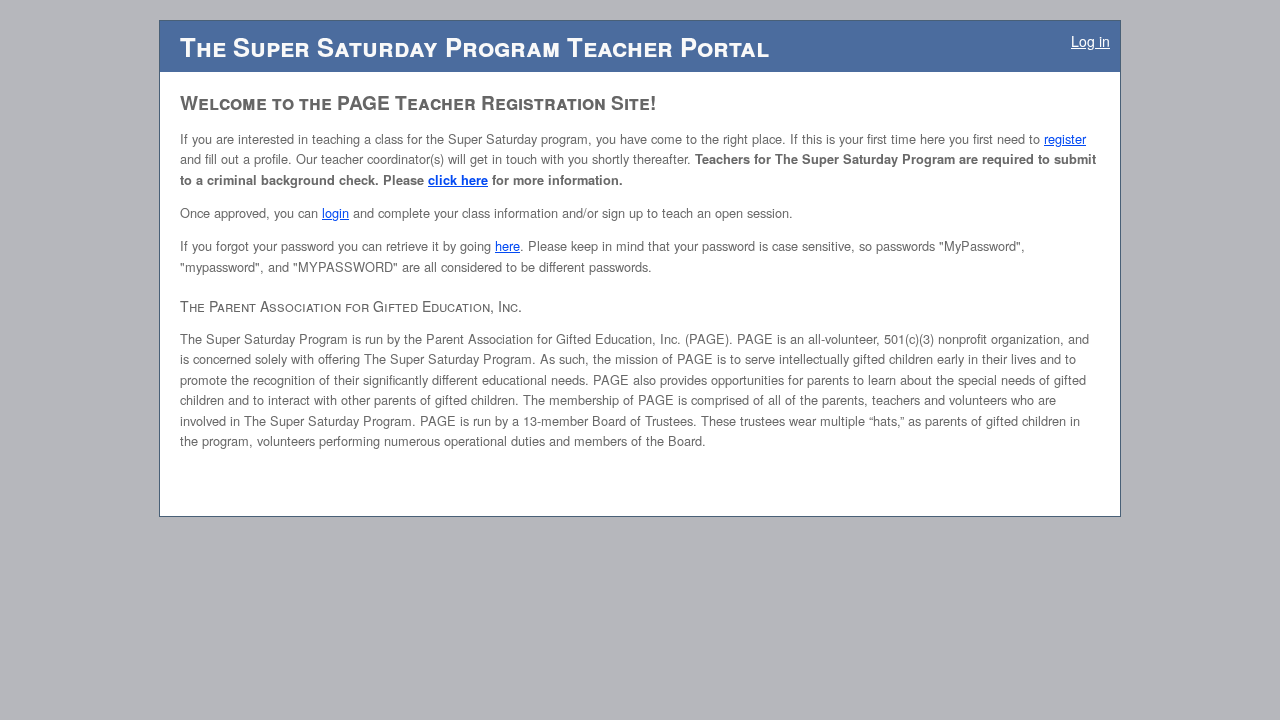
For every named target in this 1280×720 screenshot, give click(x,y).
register (1065, 138)
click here (458, 180)
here (507, 245)
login (335, 212)
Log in (1090, 41)
